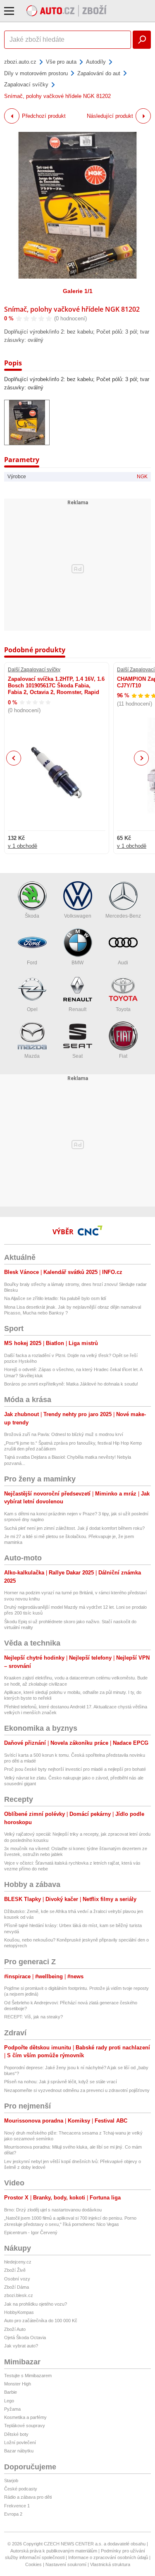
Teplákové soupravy (25, 2426)
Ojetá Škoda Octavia (25, 2337)
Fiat (123, 1056)
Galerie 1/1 (78, 291)
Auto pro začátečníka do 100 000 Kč (41, 2321)
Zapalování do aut (99, 73)
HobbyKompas (19, 2312)
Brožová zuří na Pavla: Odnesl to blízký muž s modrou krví (64, 1434)
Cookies (33, 2564)
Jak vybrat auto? (21, 2346)
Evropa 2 (13, 2514)
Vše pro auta (61, 62)
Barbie (11, 2392)
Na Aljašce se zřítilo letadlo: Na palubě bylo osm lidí (55, 1298)
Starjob (11, 2481)
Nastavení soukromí (66, 2564)
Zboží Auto (15, 2329)
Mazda (32, 1056)
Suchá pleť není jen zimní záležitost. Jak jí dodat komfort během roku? (74, 1528)
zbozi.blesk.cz (19, 2295)
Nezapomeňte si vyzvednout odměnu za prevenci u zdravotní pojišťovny (77, 2090)
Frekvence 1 (17, 2506)
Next (142, 758)
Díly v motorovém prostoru (36, 73)
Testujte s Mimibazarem (28, 2376)
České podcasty (21, 2489)
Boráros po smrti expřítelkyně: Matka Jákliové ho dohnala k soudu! (71, 1384)
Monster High (18, 2384)
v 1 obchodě (23, 846)
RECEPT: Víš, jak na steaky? (33, 2017)
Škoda (32, 916)
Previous (14, 758)
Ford (32, 963)
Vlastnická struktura (110, 2564)
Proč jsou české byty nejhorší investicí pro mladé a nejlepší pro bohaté (75, 1769)
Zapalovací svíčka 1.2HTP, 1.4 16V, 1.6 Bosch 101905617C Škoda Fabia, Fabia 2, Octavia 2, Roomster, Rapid (56, 686)
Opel (32, 1009)
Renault (77, 1009)
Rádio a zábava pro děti (28, 2497)
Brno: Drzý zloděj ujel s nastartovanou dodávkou (53, 2210)
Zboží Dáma (17, 2287)
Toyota (123, 1009)
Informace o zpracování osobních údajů (108, 2557)
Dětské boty (16, 2434)
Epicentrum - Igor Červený (31, 2233)
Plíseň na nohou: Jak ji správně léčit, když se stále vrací (61, 2082)
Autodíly (96, 62)
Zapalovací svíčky (26, 85)
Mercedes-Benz (123, 916)
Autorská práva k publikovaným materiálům (54, 2551)
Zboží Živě (15, 2270)
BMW (77, 963)
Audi (123, 963)
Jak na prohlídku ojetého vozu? (36, 2304)
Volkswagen (78, 916)
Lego (9, 2401)
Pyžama (12, 2409)
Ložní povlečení (20, 2442)
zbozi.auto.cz (20, 62)
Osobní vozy (17, 2279)
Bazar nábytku (19, 2451)
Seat (77, 1056)
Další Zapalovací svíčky (34, 670)
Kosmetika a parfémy (25, 2417)
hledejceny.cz (18, 2262)
